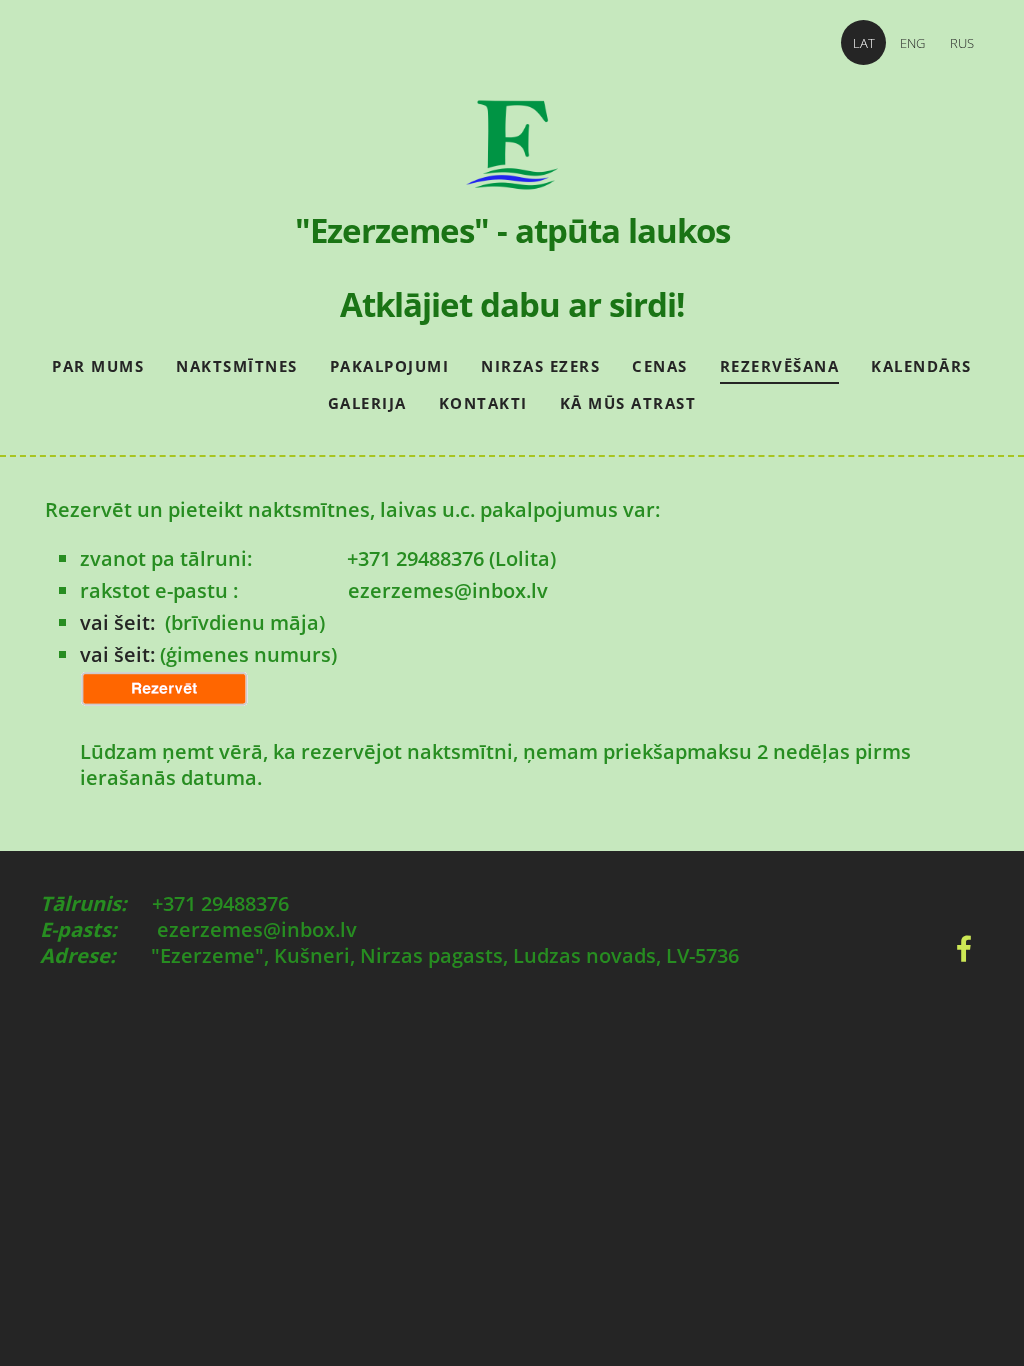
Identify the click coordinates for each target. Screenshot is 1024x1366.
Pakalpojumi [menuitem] (390, 366)
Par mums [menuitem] (98, 366)
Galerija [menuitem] (367, 403)
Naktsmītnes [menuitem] (237, 366)
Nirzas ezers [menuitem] (540, 366)
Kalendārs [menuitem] (921, 366)
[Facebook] (964, 948)
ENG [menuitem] (912, 43)
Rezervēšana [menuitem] (780, 366)
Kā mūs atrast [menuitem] (628, 403)
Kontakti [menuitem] (483, 403)
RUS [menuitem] (962, 43)
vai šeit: (120, 622)
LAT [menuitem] (864, 43)
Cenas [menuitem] (660, 366)
